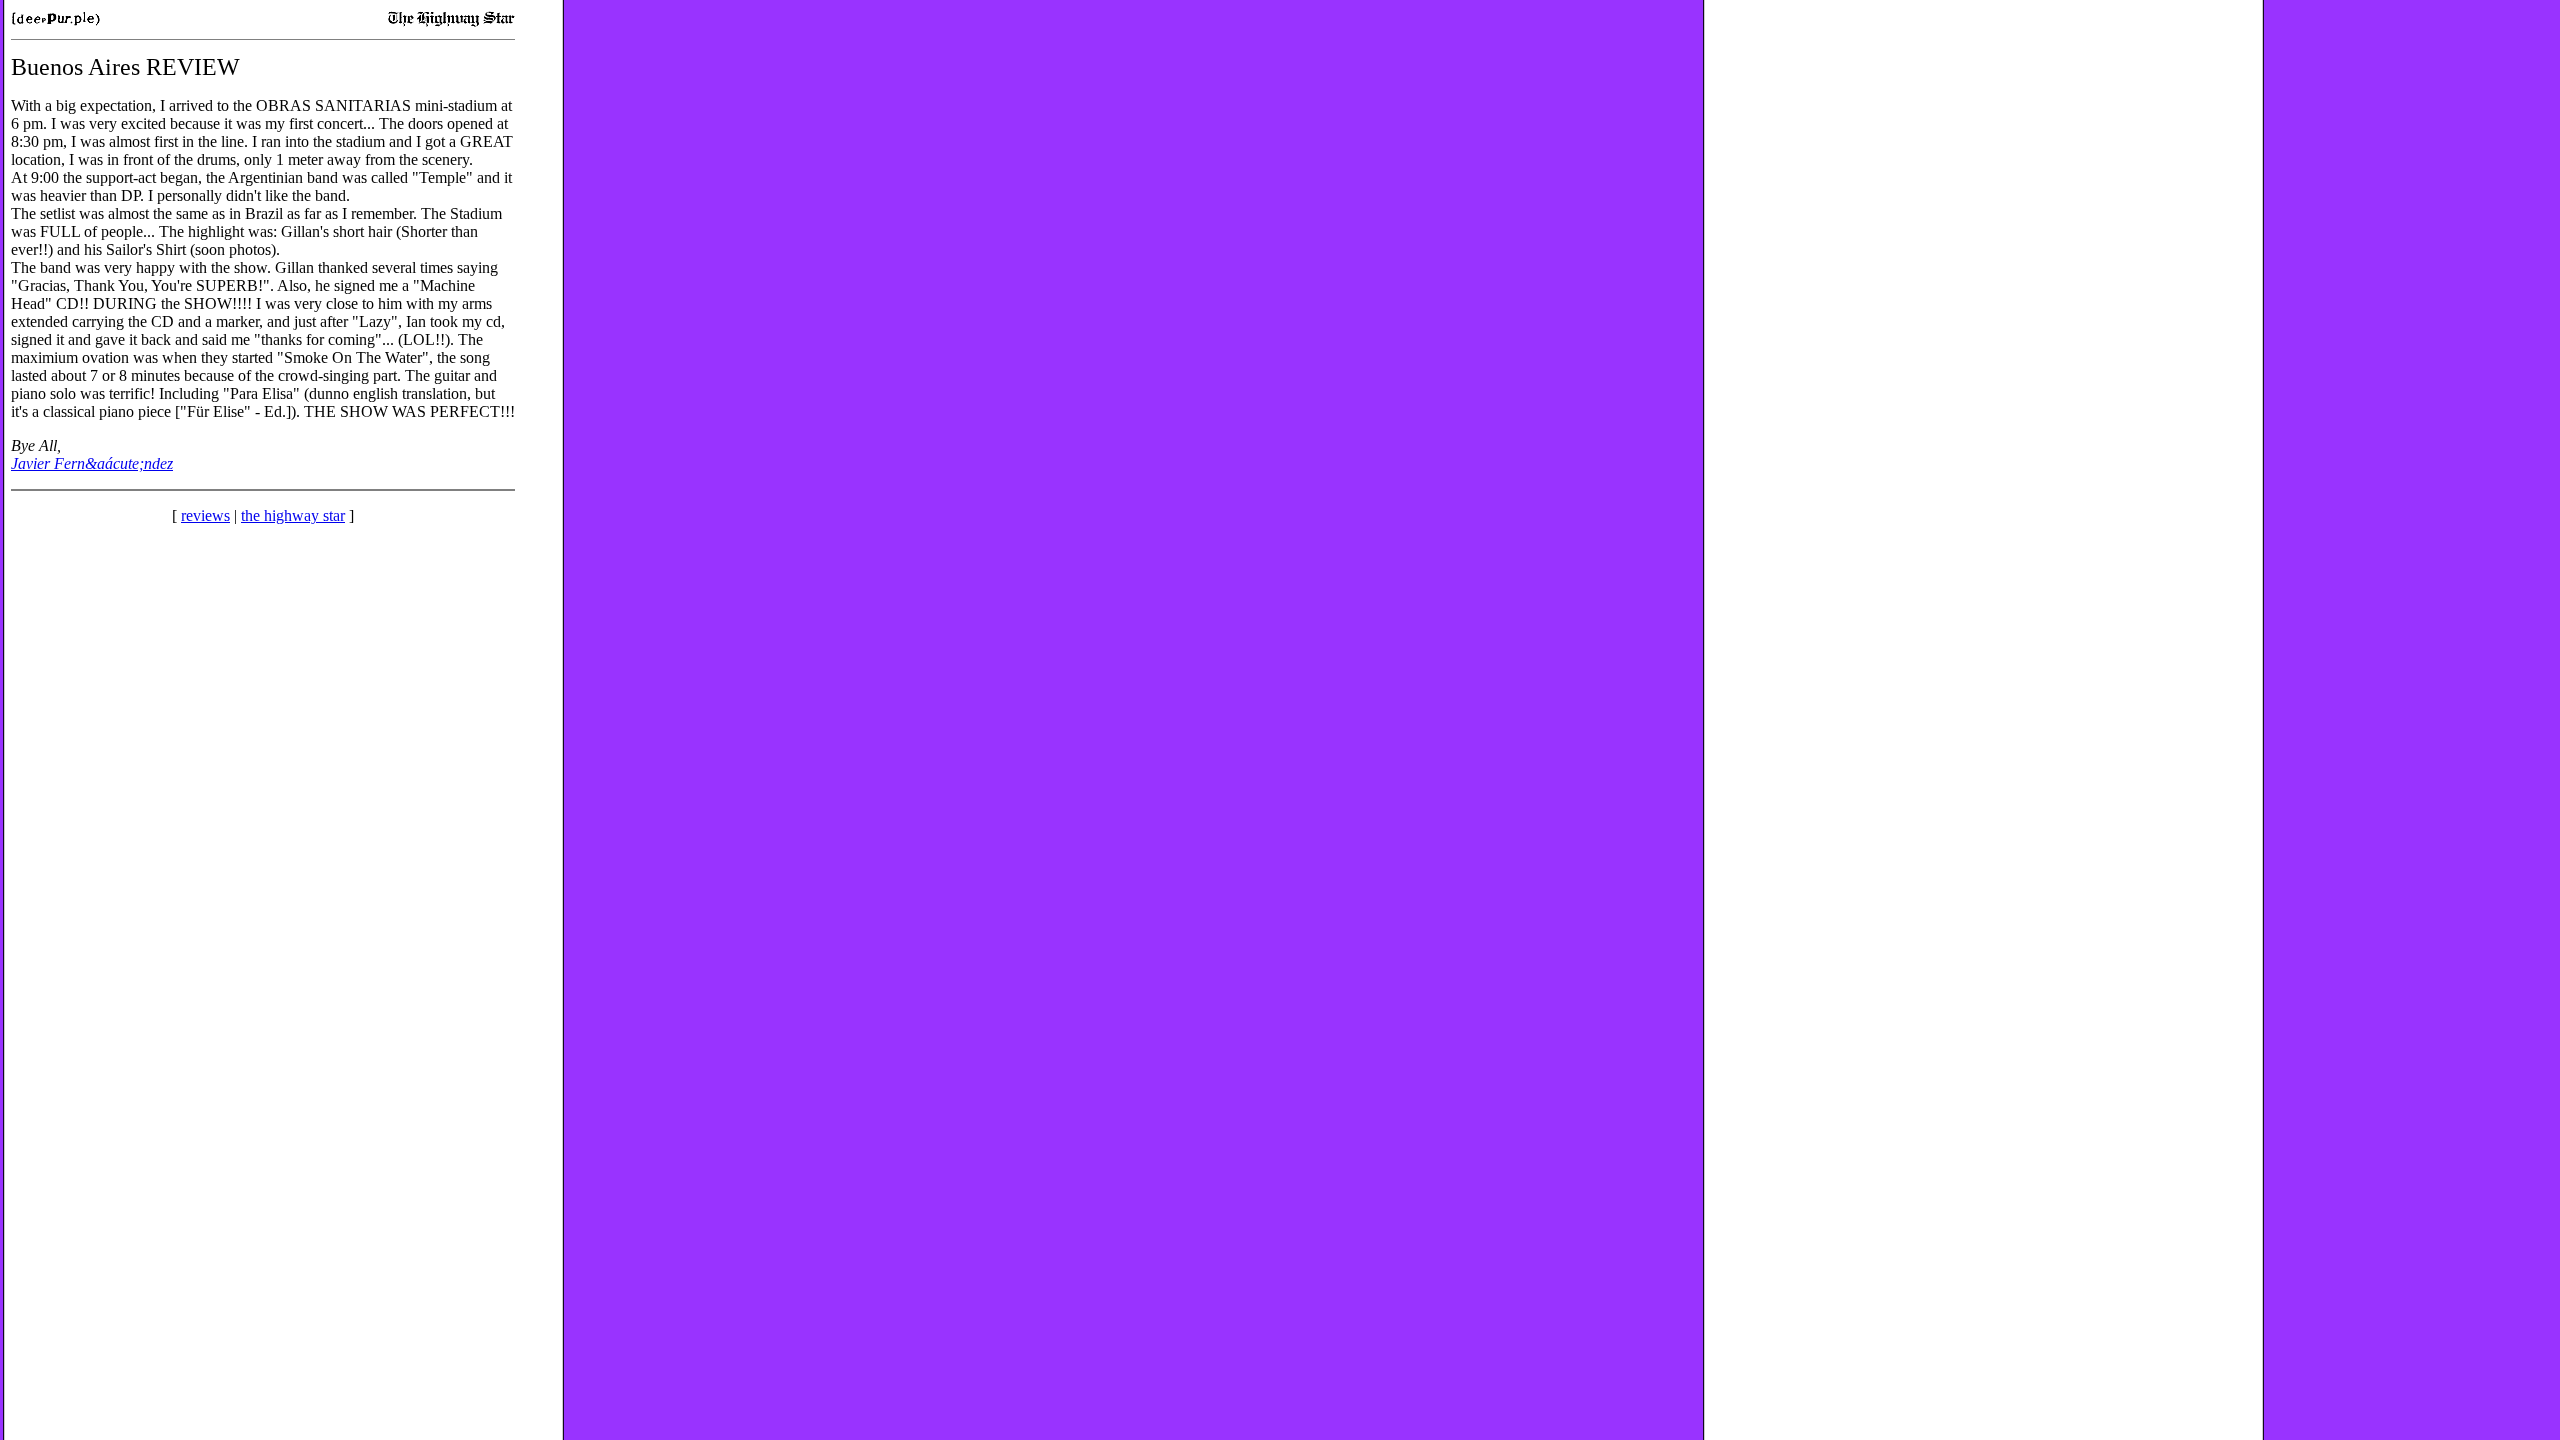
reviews (205, 515)
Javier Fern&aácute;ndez (92, 463)
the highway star (293, 515)
